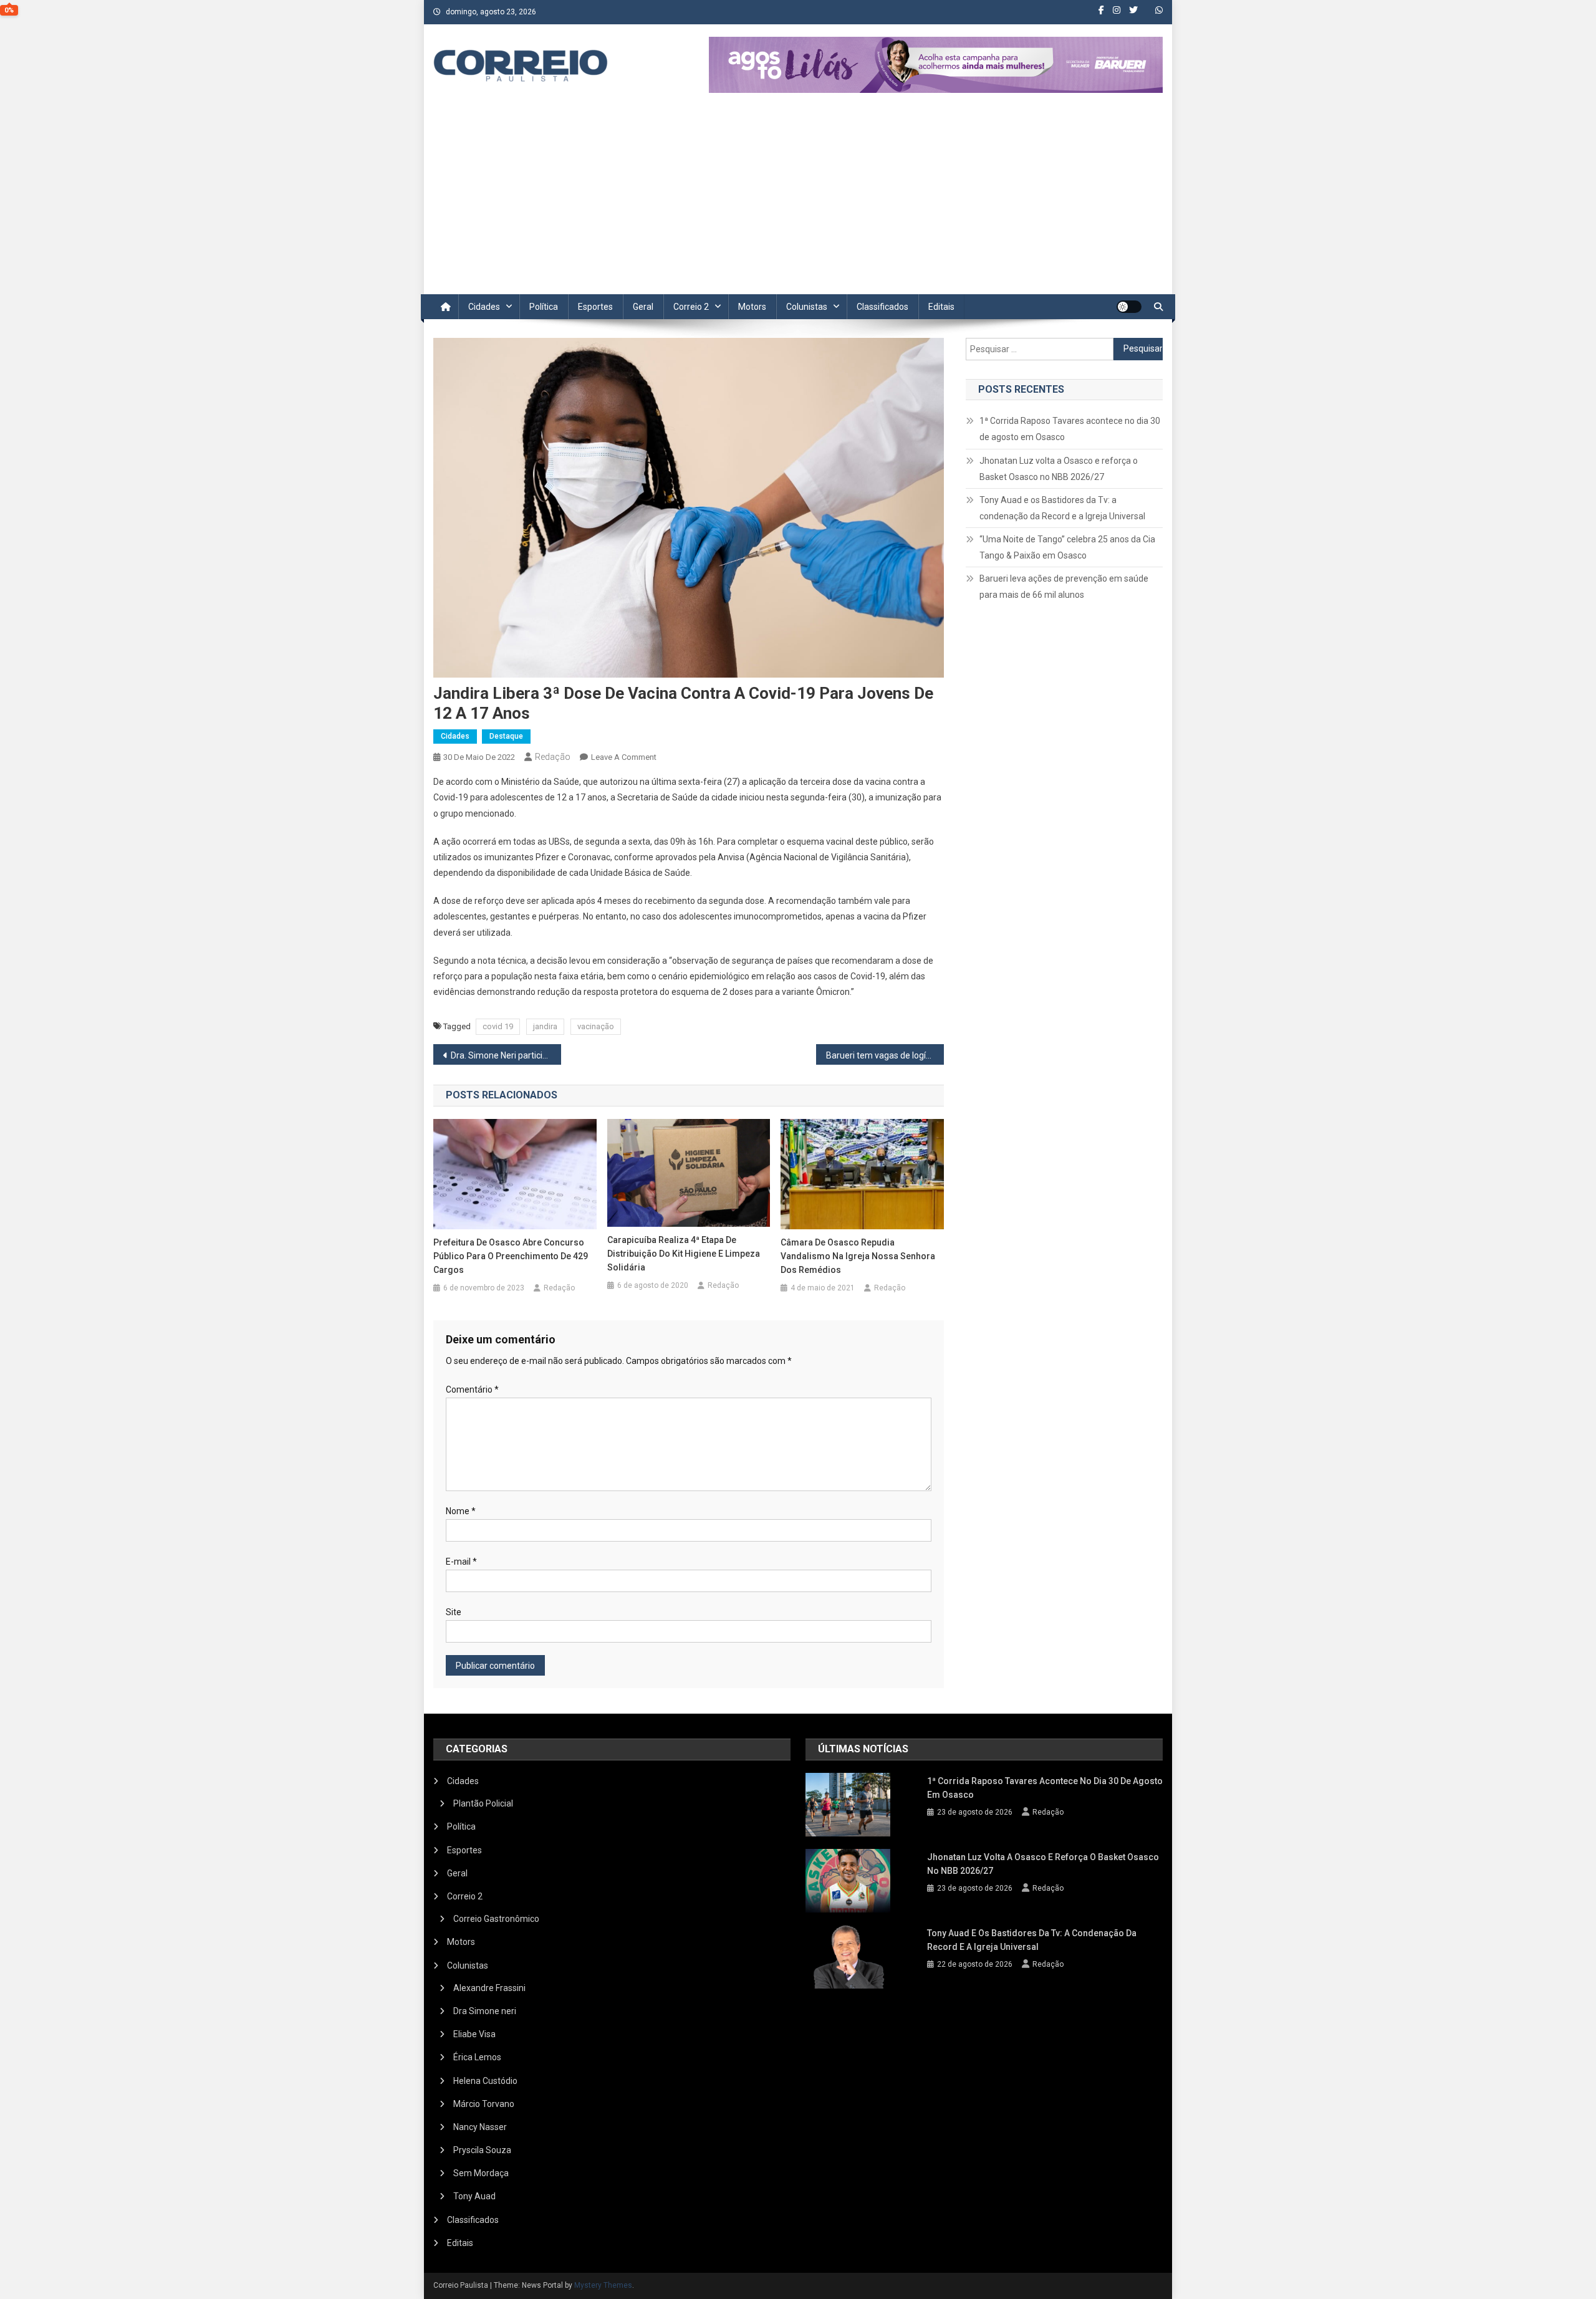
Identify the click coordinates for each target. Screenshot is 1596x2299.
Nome (461, 1511)
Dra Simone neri (485, 2011)
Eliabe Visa (474, 2034)
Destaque (506, 736)
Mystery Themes (603, 2285)
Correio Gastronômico (496, 1919)
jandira (545, 1026)
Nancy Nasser (480, 2127)
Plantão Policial (483, 1803)
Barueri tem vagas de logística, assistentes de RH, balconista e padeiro (885, 1055)
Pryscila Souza (482, 2150)
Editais (941, 307)
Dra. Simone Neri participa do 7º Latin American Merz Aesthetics (506, 1055)
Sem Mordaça (481, 2173)
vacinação (596, 1026)
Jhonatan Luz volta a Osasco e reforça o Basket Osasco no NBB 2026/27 (1059, 469)
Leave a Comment (624, 757)
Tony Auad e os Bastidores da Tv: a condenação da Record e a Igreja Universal (1062, 508)
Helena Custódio (485, 2081)
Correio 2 (691, 307)
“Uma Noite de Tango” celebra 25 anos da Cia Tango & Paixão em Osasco (1067, 547)
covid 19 (498, 1026)
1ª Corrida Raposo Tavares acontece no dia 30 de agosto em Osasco (1070, 429)
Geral (643, 307)
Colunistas (807, 307)
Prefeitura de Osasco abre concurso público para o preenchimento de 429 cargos (511, 1256)
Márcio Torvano (484, 2104)
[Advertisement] (798, 201)
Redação (553, 757)
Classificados (882, 307)
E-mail (461, 1562)
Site (454, 1612)
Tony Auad (474, 2196)
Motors (752, 307)
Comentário (472, 1389)
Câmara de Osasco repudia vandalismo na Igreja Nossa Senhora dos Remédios (858, 1256)
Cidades (484, 307)
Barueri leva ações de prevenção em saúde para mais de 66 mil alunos (1064, 587)
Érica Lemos (477, 2057)
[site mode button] (1129, 307)
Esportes (595, 307)
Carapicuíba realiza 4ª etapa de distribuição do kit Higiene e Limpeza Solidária (684, 1254)
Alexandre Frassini (489, 1988)
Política (544, 307)
